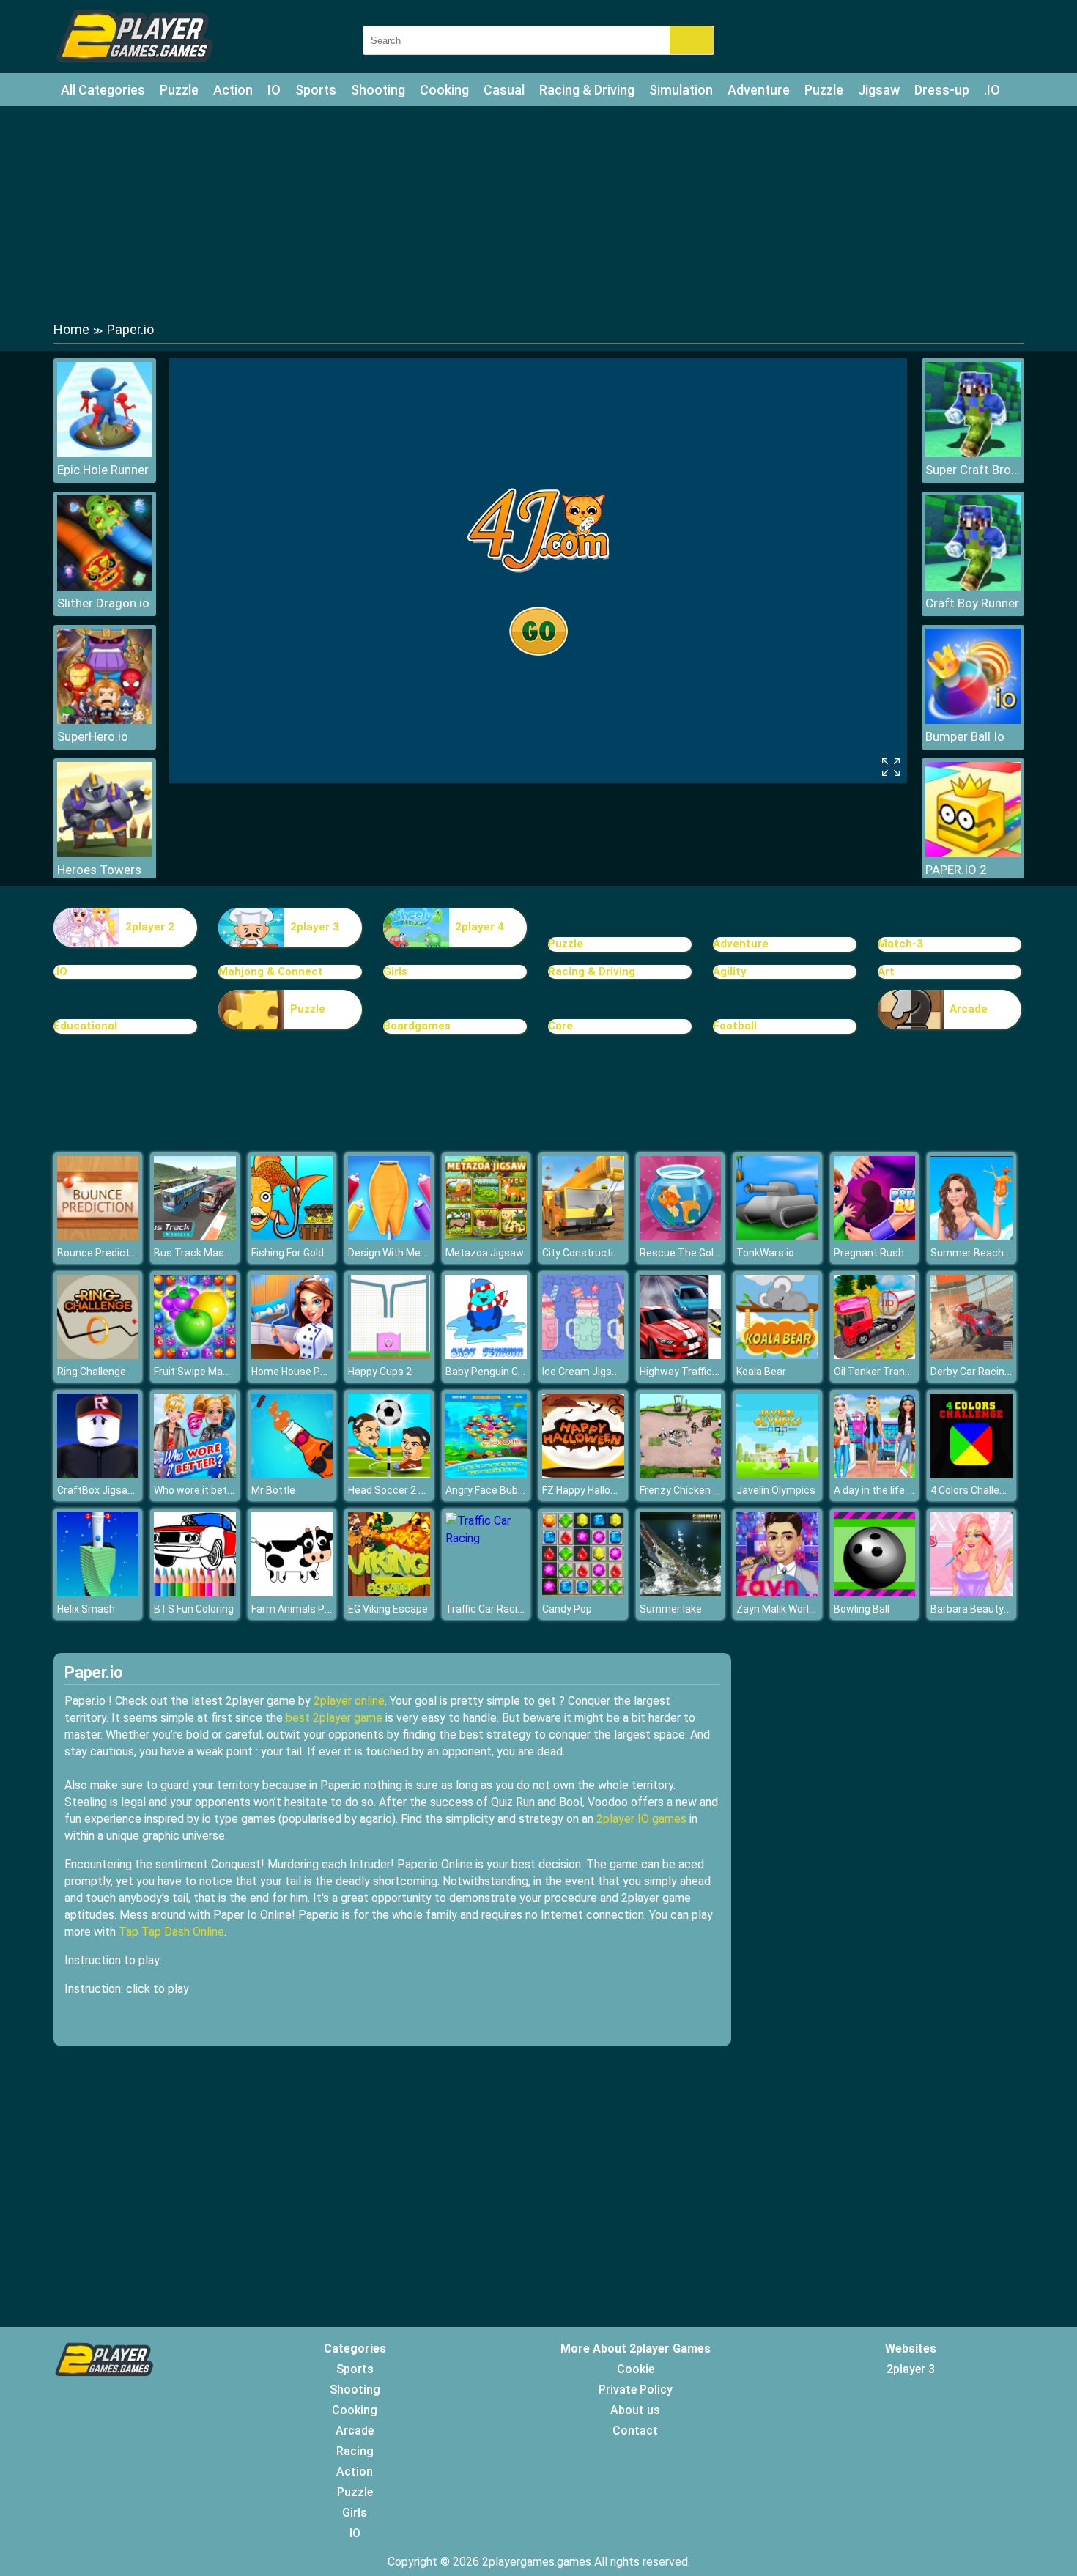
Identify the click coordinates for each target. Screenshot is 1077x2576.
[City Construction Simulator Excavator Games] (583, 1236)
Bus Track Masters (199, 1253)
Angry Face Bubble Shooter (509, 1490)
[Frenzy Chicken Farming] (681, 1474)
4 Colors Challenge (974, 1490)
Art (886, 971)
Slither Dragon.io (103, 603)
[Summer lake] (681, 1592)
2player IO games (641, 1819)
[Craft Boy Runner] (973, 586)
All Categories (103, 90)
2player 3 (315, 927)
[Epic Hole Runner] (105, 453)
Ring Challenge (92, 1372)
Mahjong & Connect (271, 971)
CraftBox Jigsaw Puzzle (114, 1490)
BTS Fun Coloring (194, 1609)
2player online (349, 1701)
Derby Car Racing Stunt (985, 1372)
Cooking (444, 90)
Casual (504, 90)
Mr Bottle (273, 1490)
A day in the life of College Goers (909, 1490)
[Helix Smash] (98, 1592)
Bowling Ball (862, 1609)
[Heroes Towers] (105, 853)
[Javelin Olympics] (777, 1474)
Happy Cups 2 (380, 1372)
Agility (730, 971)
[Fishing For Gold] (292, 1236)
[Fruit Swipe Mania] (195, 1355)
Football (735, 1026)
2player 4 (480, 927)
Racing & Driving (587, 90)
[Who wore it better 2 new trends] (195, 1474)
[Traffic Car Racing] (486, 1538)
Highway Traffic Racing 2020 (706, 1372)
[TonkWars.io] (777, 1236)
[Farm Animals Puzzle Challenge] (292, 1592)
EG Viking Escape (388, 1609)
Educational (85, 1026)
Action (233, 90)
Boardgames (417, 1026)
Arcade (969, 1009)
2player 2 (150, 927)
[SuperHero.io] (105, 720)
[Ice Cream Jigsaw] (583, 1355)
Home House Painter (300, 1372)
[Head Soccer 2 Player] (389, 1474)
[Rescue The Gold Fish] (681, 1236)
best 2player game (334, 1718)
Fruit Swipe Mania (195, 1372)
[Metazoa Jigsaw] (486, 1236)
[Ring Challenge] (98, 1355)
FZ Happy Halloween (589, 1490)
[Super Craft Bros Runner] (973, 453)
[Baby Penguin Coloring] (486, 1355)
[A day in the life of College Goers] (875, 1474)
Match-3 (900, 944)
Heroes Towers (99, 870)
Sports (316, 90)
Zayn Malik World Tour (788, 1609)
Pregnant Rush (869, 1253)
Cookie (636, 2369)
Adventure (759, 90)
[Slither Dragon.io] (105, 586)
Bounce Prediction (100, 1253)
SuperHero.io (93, 736)
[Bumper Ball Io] (973, 720)
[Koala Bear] (777, 1355)
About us (635, 2410)
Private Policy (636, 2390)
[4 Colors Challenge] (971, 1474)
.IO (992, 90)
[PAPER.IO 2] (973, 853)
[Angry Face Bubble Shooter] (486, 1474)
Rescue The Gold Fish (690, 1253)
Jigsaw (879, 90)
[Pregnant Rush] (875, 1236)
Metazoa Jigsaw (485, 1253)
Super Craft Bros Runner (973, 470)
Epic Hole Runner (103, 470)
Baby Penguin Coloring (497, 1372)
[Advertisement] (538, 212)
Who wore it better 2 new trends (229, 1490)
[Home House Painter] (292, 1355)
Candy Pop (567, 1609)
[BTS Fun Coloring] (195, 1592)
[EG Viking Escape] (389, 1592)
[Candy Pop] (583, 1592)
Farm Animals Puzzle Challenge (325, 1609)
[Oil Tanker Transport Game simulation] (875, 1355)
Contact (635, 2431)
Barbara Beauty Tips (979, 1609)
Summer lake (671, 1609)
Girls (395, 971)
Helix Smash (86, 1609)
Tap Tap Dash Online (171, 1932)
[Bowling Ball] (875, 1592)
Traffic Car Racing (487, 1609)
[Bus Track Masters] (195, 1236)
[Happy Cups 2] (389, 1355)
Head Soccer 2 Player (398, 1490)
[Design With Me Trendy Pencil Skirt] (389, 1236)
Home (71, 329)
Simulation (681, 90)
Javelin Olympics (776, 1490)
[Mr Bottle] (292, 1474)
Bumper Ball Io (965, 736)
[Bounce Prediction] (98, 1236)
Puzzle (179, 90)
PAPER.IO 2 (956, 870)
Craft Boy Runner (972, 603)
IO (274, 90)
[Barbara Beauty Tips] (971, 1592)
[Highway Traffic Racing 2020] (681, 1355)
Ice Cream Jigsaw (584, 1372)
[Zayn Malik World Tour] (777, 1592)
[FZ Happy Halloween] (583, 1474)
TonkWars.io (765, 1253)
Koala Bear (761, 1372)
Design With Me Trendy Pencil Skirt (429, 1253)
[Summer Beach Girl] (971, 1236)
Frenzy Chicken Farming (695, 1490)
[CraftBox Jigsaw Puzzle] (98, 1474)
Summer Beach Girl (976, 1253)
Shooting (378, 90)
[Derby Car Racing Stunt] (971, 1355)
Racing (355, 2451)
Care (560, 1026)
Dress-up (942, 90)
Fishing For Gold (288, 1253)
